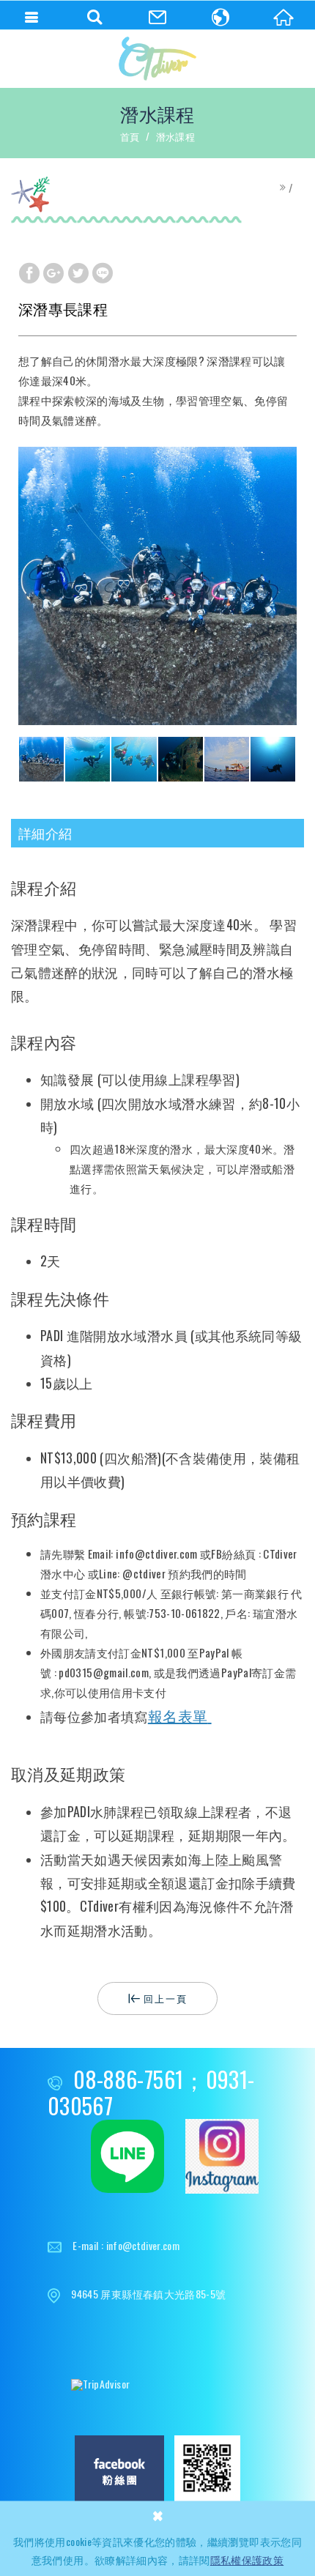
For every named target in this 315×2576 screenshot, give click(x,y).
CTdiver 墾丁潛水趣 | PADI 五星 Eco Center (157, 59)
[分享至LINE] (103, 272)
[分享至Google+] (53, 272)
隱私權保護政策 (247, 2560)
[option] (157, 586)
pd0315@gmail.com (104, 1672)
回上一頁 (166, 1998)
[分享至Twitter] (78, 272)
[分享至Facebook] (29, 272)
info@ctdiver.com (143, 2245)
